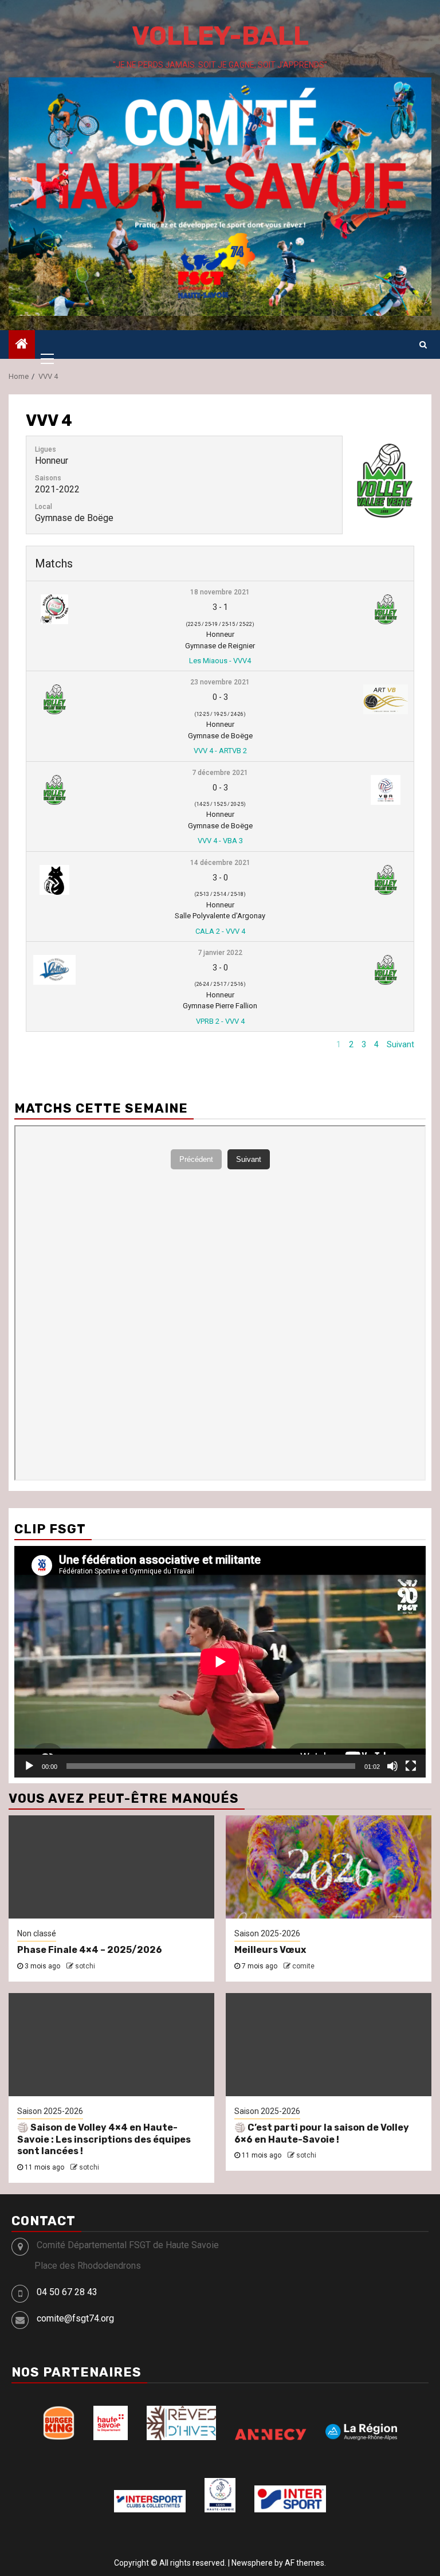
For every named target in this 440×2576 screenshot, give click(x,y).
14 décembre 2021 (220, 863)
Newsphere (252, 2563)
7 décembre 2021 (220, 773)
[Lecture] (29, 1766)
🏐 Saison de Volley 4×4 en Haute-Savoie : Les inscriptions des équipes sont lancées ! (104, 2140)
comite (303, 1966)
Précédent (309, 1044)
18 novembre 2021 (220, 592)
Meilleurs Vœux (270, 1950)
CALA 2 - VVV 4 (220, 931)
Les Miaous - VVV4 (220, 661)
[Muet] (392, 1766)
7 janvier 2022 (220, 953)
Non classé (37, 1933)
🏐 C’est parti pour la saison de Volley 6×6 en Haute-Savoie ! (322, 2133)
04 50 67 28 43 (67, 2292)
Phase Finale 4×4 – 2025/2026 (90, 1950)
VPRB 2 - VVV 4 (220, 1021)
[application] (220, 1662)
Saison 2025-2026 (267, 1933)
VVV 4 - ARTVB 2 (220, 751)
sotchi (85, 1966)
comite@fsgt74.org (75, 2318)
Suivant (400, 1044)
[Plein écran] (411, 1766)
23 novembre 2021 (220, 682)
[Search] (423, 344)
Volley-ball (220, 36)
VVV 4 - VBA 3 (220, 841)
